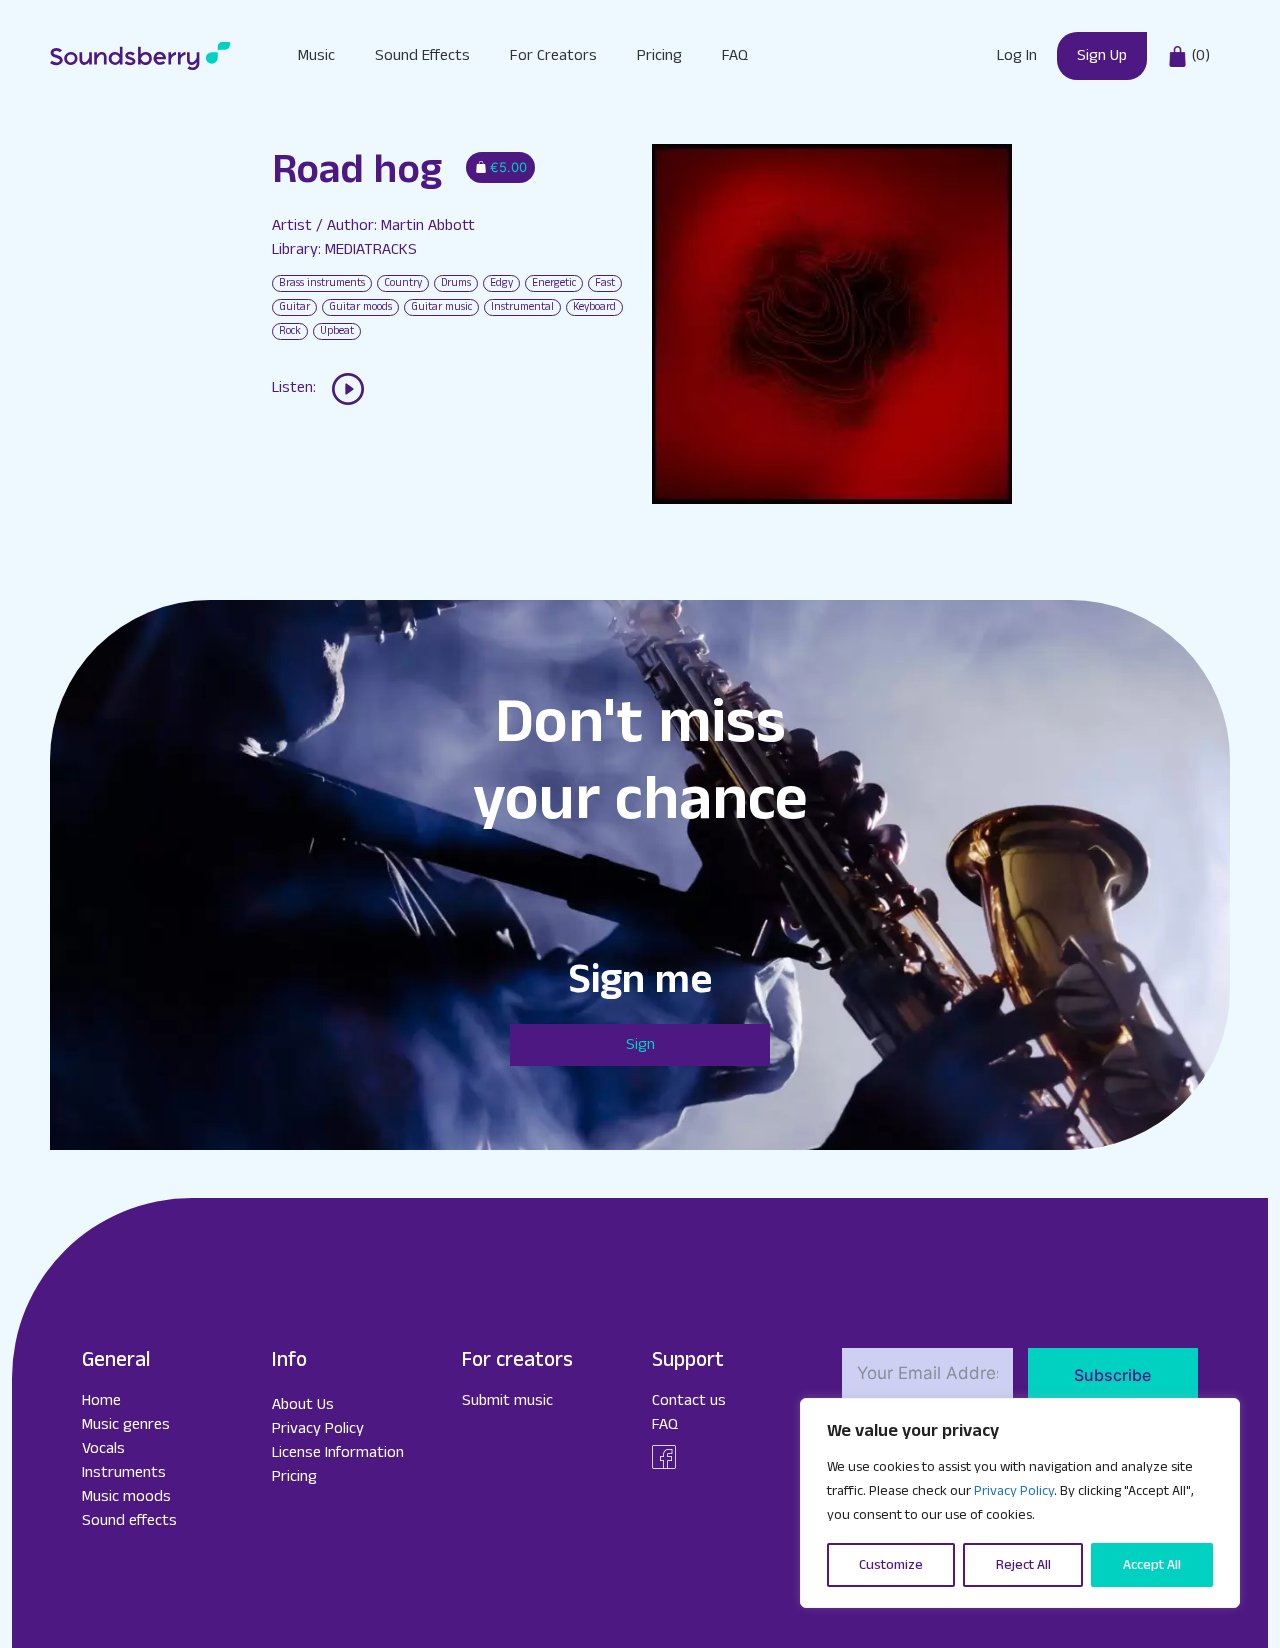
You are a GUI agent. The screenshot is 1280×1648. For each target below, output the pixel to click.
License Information (338, 1452)
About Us (303, 1404)
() (1199, 55)
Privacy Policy (1014, 1491)
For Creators (553, 55)
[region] (1020, 1503)
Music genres (126, 1424)
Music (316, 55)
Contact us (689, 1400)
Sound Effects (422, 55)
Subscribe (1112, 1375)
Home (101, 1400)
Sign (640, 1044)
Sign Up (1102, 55)
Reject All (1023, 1565)
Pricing (659, 55)
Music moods (126, 1496)
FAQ (735, 55)
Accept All (1152, 1565)
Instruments (124, 1472)
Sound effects (129, 1520)
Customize (891, 1565)
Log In (1017, 55)
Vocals (103, 1448)
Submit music (507, 1400)
